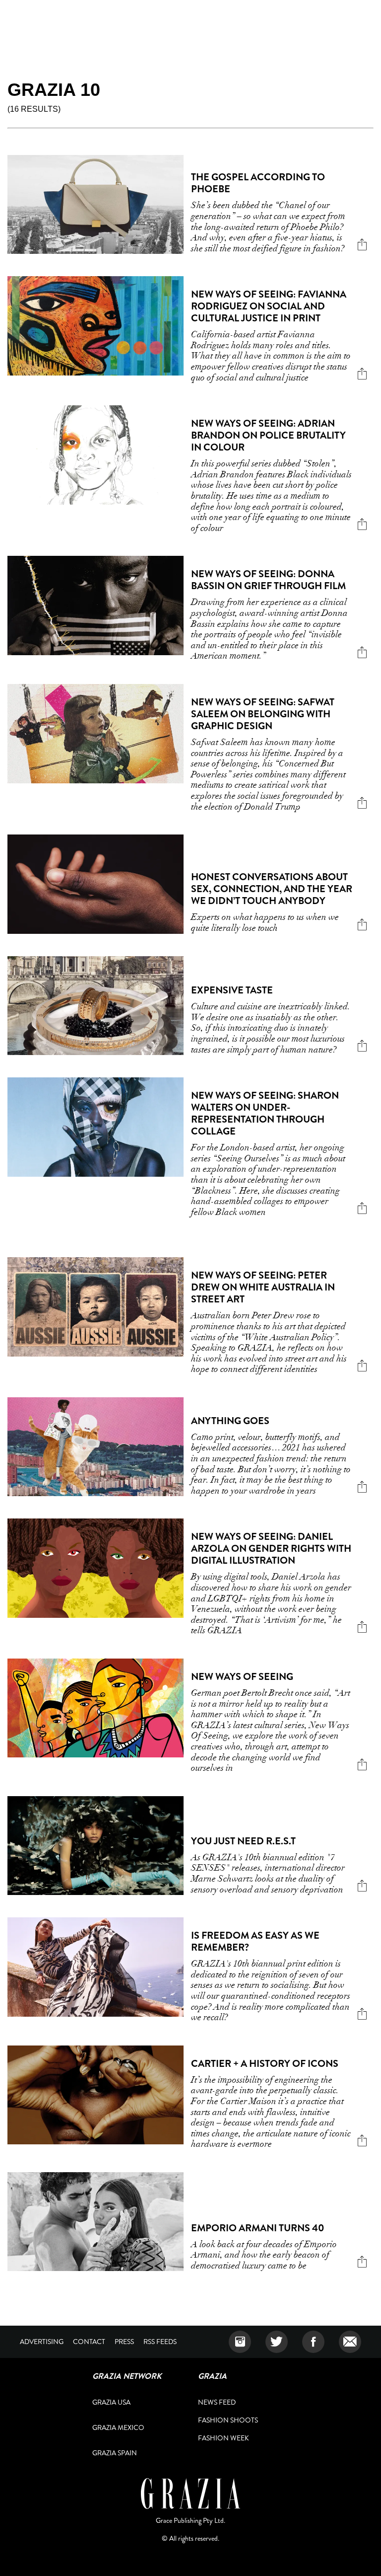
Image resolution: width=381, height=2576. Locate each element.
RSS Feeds (160, 2342)
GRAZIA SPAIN (115, 2453)
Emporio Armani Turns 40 (258, 2228)
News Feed (217, 2402)
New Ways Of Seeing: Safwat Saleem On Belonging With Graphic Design (263, 714)
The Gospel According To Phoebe (258, 183)
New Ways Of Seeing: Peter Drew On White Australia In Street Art (263, 1287)
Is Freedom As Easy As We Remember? (255, 1941)
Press (124, 2342)
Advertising (42, 2342)
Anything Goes (230, 1421)
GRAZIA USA (111, 2402)
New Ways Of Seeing (242, 1677)
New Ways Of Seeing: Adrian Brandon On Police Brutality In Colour (268, 435)
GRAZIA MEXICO (118, 2427)
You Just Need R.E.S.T (243, 1841)
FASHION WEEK (223, 2438)
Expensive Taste (232, 990)
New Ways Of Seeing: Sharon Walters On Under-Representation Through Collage (265, 1113)
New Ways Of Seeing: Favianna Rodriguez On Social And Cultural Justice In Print (269, 306)
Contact (89, 2342)
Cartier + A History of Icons (265, 2064)
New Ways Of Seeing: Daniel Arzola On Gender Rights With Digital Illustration (271, 1549)
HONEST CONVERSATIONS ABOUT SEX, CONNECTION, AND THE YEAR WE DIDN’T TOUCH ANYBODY (272, 889)
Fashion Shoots (228, 2420)
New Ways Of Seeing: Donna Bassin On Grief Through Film (268, 580)
